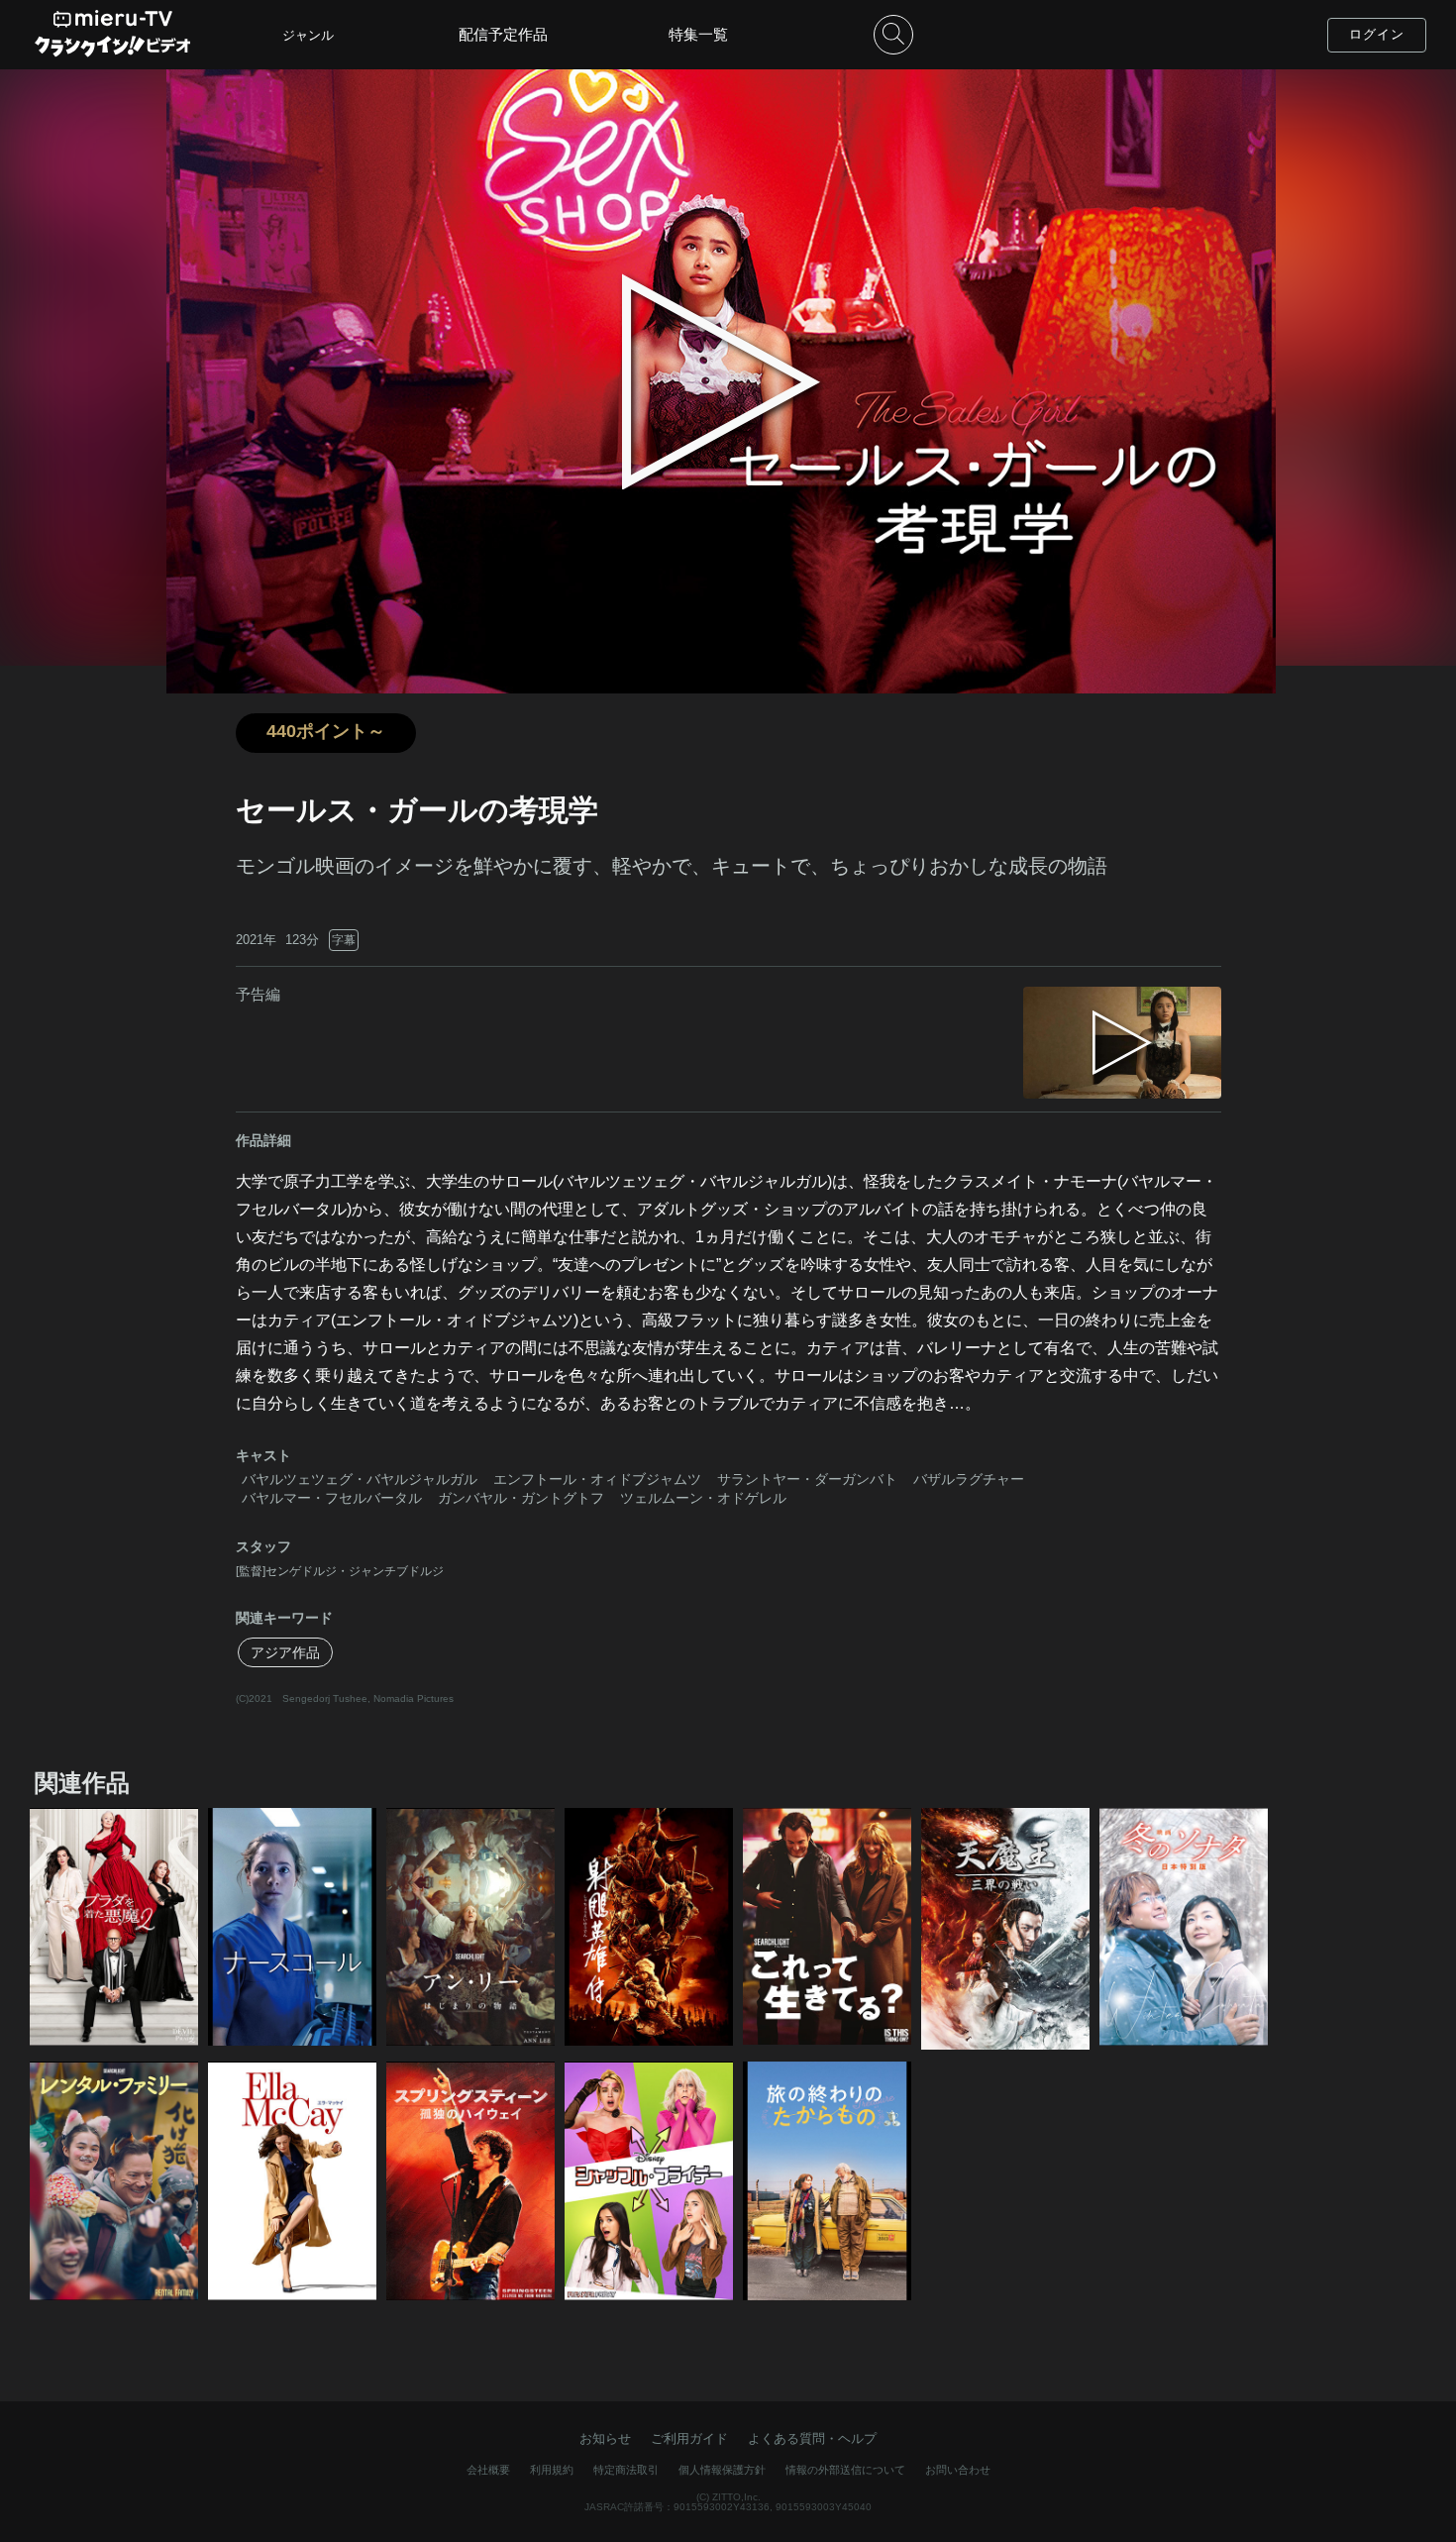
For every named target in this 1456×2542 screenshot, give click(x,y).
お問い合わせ (958, 2470)
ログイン (1377, 34)
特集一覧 (698, 34)
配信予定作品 (503, 34)
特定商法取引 (626, 2470)
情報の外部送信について (845, 2470)
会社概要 (488, 2470)
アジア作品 (285, 1652)
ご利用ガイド (689, 2438)
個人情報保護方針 (722, 2470)
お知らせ (605, 2438)
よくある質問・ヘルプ (812, 2438)
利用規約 (552, 2470)
